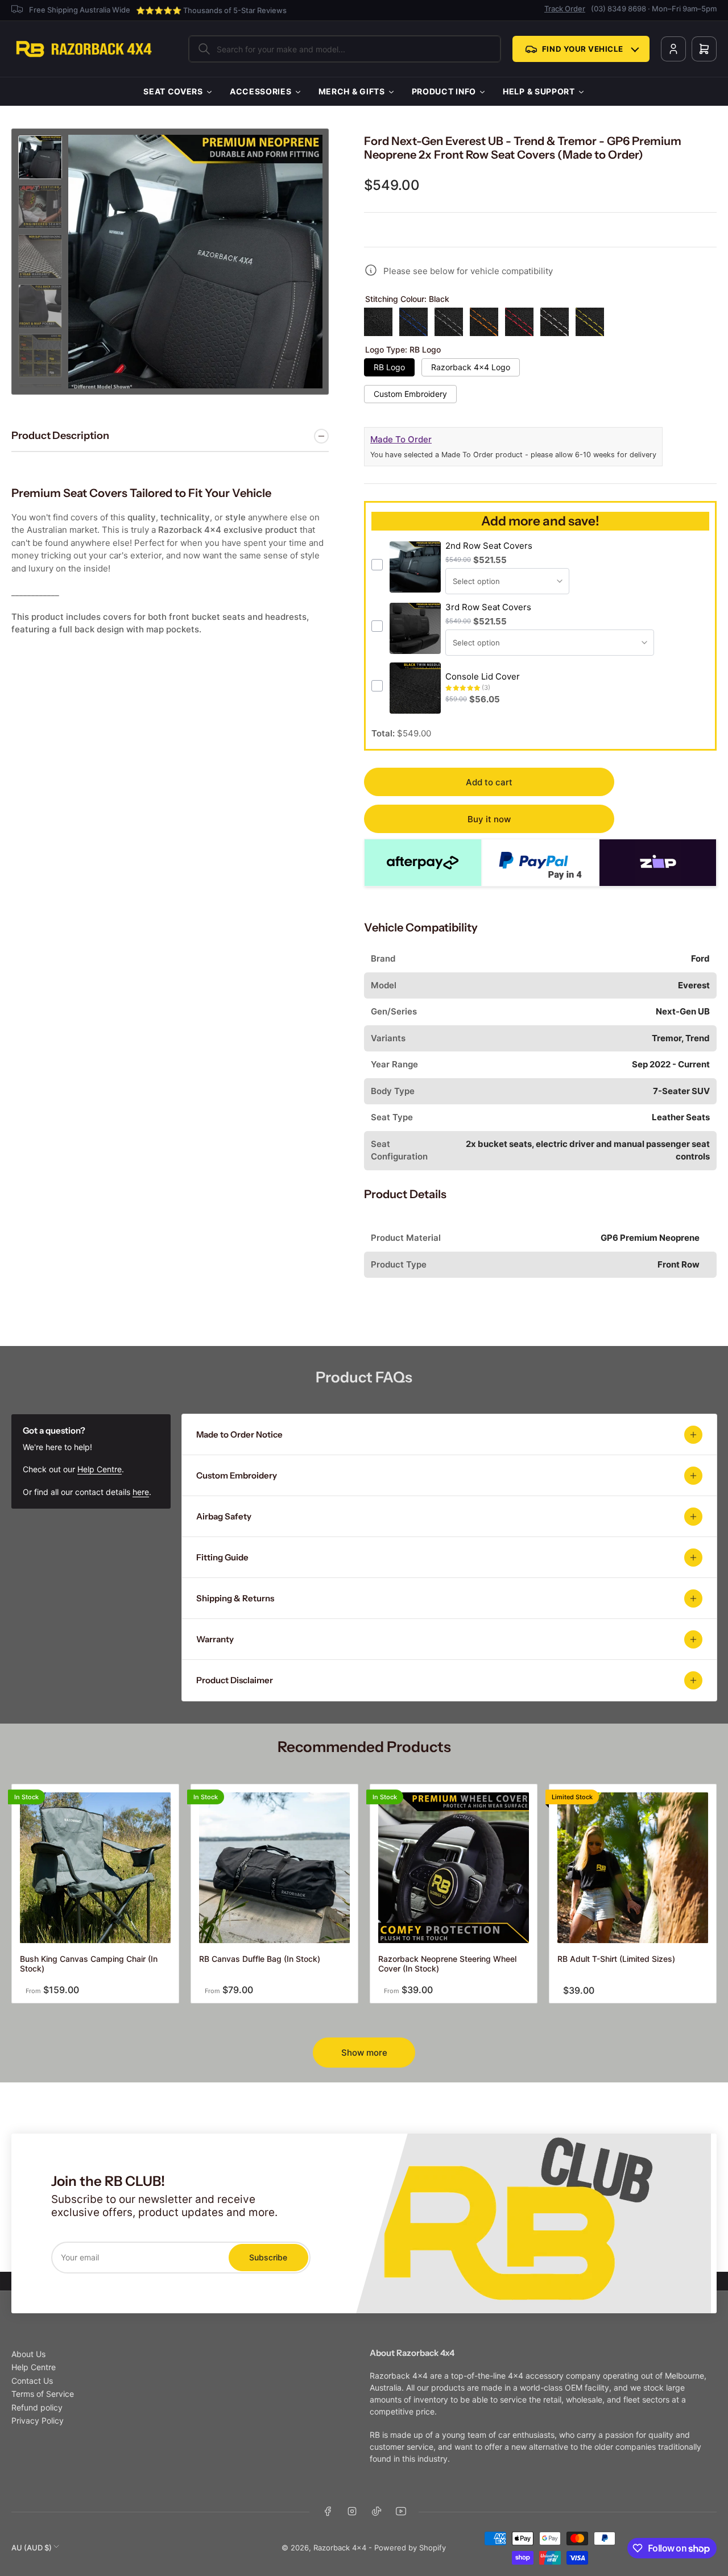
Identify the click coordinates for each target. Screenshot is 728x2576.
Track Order (565, 9)
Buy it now (489, 819)
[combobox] (345, 49)
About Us (28, 2354)
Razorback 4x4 (340, 2548)
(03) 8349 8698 (619, 9)
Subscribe (268, 2257)
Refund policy (37, 2407)
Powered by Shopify (410, 2548)
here (141, 1492)
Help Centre (100, 1469)
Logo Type (403, 350)
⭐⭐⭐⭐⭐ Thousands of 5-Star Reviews (211, 10)
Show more (364, 2053)
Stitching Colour (407, 299)
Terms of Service (43, 2394)
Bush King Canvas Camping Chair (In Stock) (89, 1964)
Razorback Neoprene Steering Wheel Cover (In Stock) (447, 1964)
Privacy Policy (38, 2420)
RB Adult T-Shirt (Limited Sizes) (616, 1959)
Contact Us (32, 2381)
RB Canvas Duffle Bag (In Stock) (260, 1959)
